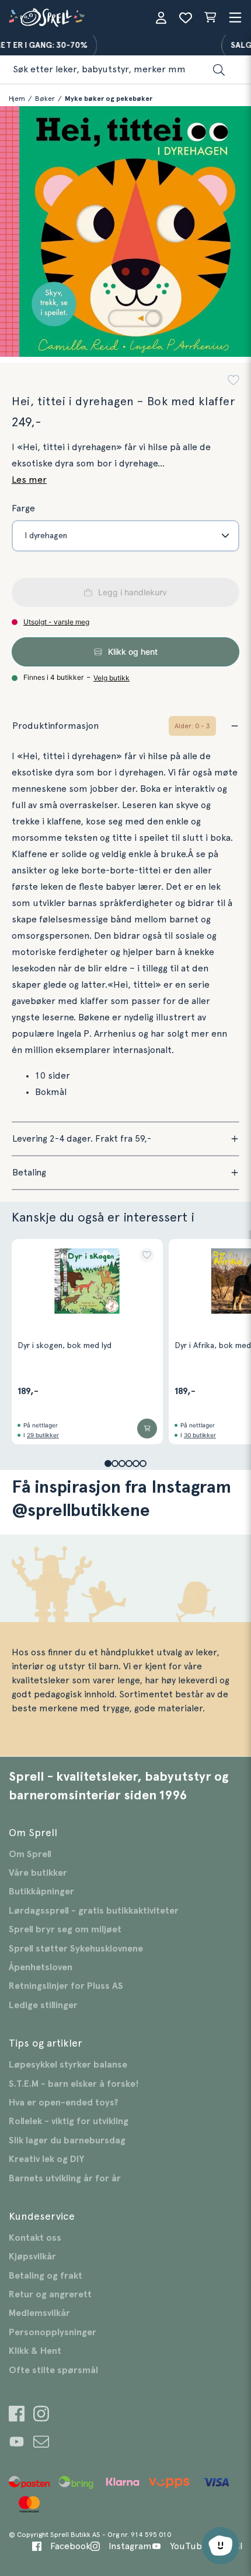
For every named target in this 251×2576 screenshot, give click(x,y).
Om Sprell (30, 1854)
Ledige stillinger (43, 2005)
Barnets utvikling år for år (65, 2178)
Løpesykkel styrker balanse (68, 2065)
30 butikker (200, 1435)
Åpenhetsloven (41, 1967)
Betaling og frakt (46, 2276)
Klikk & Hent (35, 2351)
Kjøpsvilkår (32, 2256)
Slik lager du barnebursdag (67, 2140)
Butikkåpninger (41, 1891)
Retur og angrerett (50, 2294)
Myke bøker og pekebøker (109, 99)
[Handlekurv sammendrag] (210, 17)
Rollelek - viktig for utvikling (69, 2121)
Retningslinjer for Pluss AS (66, 1986)
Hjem (17, 99)
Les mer (29, 480)
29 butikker (43, 1435)
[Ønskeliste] (186, 17)
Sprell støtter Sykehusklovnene (76, 1949)
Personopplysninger (53, 2332)
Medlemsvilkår (39, 2313)
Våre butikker (38, 1873)
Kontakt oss (35, 2238)
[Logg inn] (161, 17)
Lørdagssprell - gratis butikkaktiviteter (94, 1911)
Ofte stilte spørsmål (53, 2370)
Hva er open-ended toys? (64, 2103)
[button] (233, 382)
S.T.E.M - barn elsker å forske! (74, 2084)
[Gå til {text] (17, 2415)
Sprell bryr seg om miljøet (65, 1929)
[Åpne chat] (221, 2546)
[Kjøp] (147, 1429)
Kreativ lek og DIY (46, 2159)
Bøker (45, 99)
